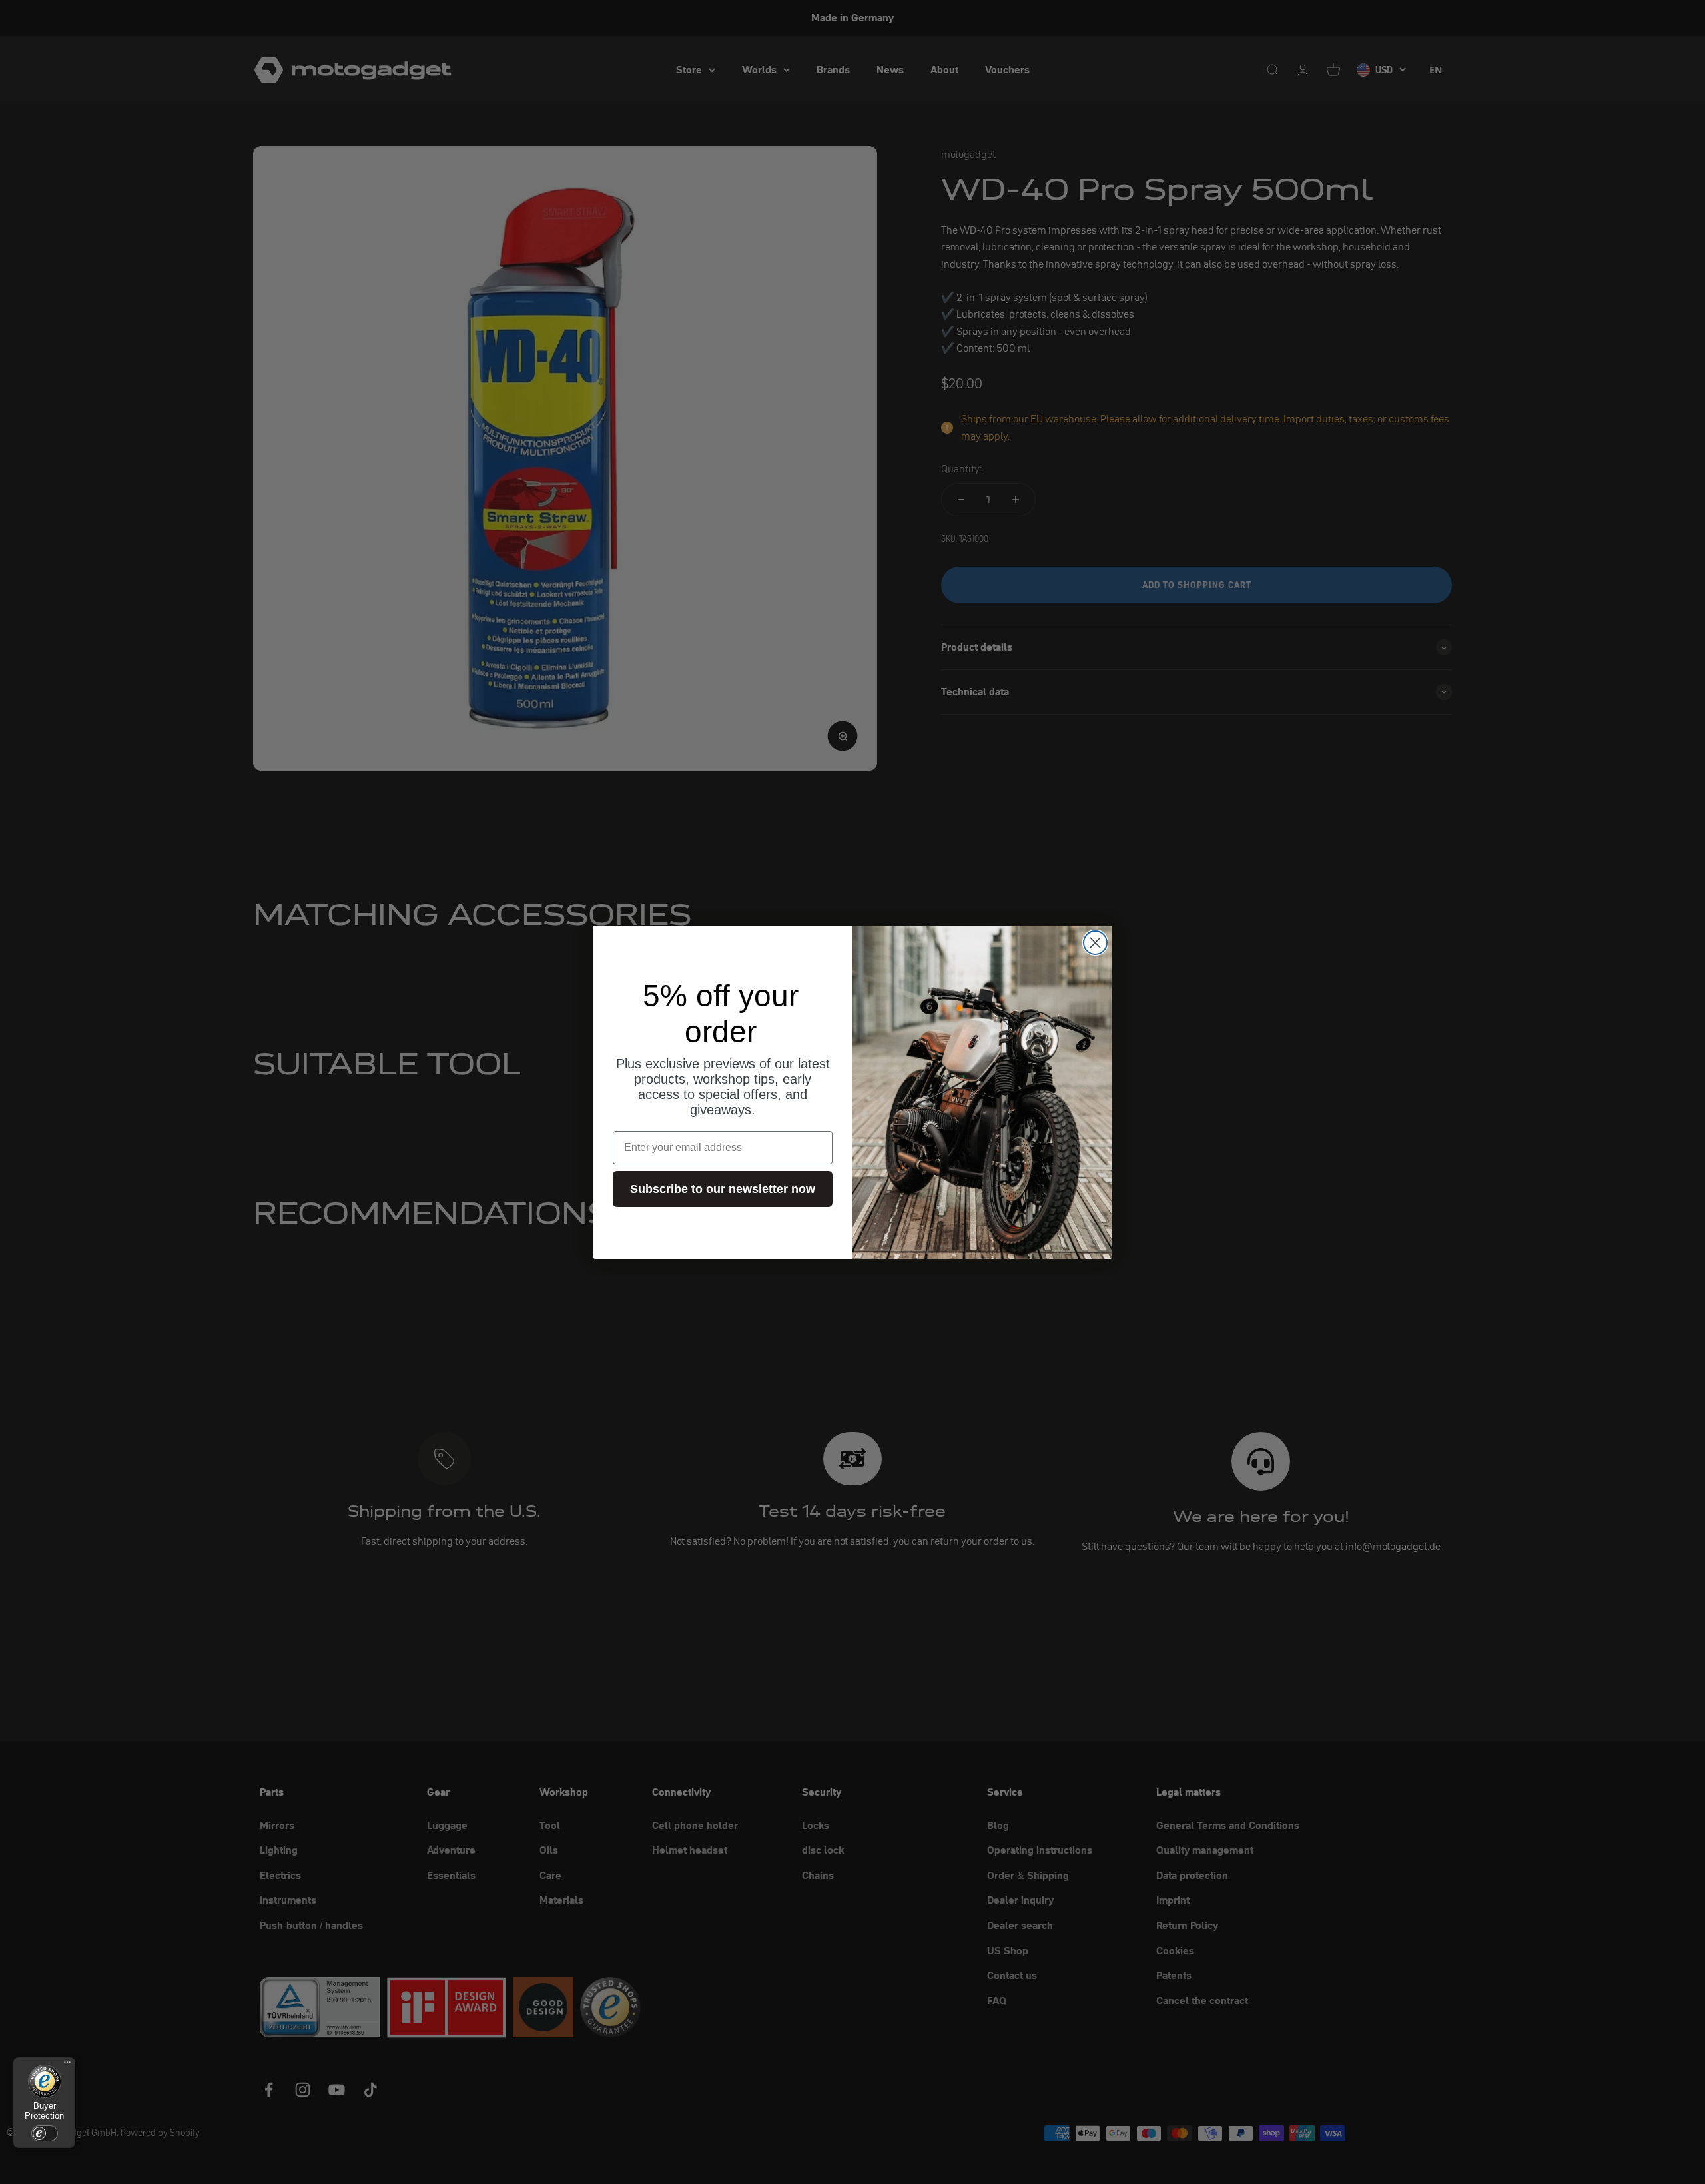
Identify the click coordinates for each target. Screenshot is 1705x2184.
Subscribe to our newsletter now (723, 1189)
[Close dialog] (1095, 943)
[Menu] (67, 2065)
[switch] (45, 2133)
